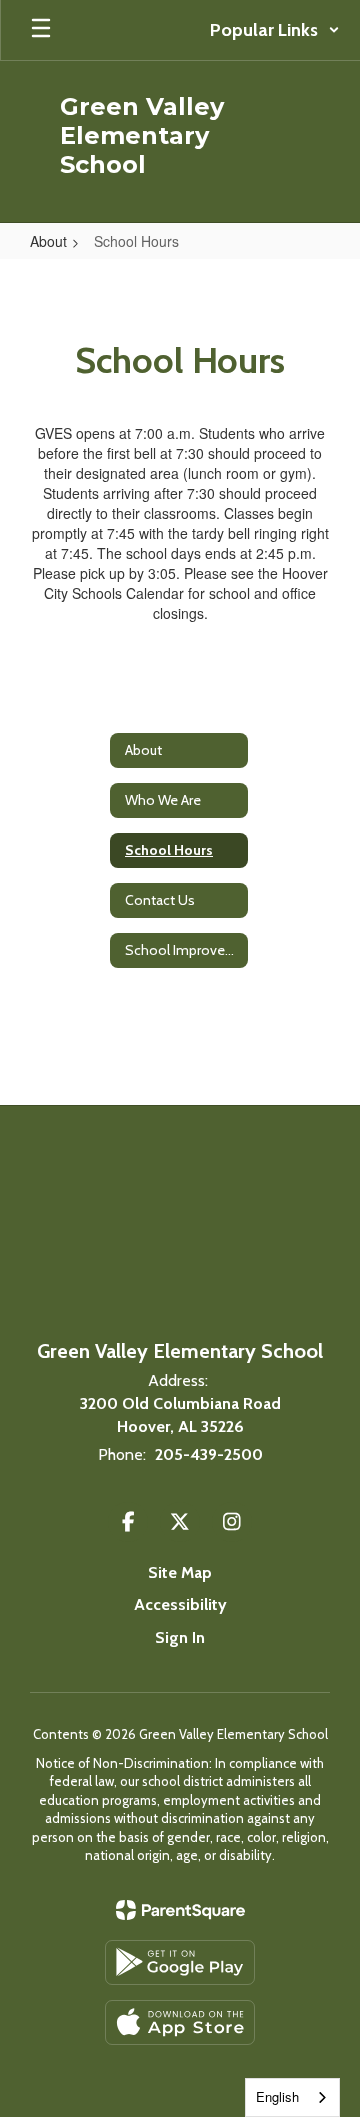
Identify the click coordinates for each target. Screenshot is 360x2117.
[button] (275, 30)
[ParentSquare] (180, 1910)
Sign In (180, 1637)
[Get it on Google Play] (180, 1962)
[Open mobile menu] (41, 30)
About (48, 241)
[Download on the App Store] (180, 2022)
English (277, 2096)
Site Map (180, 1572)
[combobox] (292, 2097)
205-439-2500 (209, 1454)
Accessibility (180, 1604)
